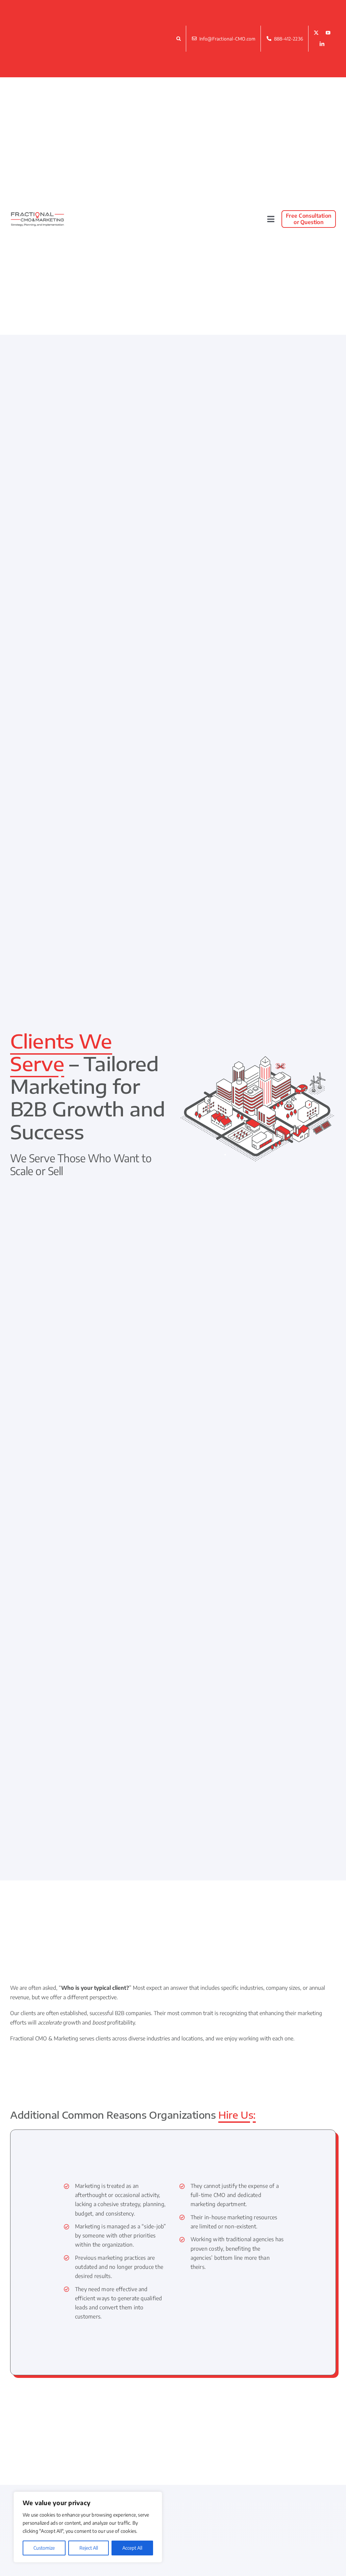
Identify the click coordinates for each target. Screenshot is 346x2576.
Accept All (132, 2548)
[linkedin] (322, 44)
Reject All (89, 2548)
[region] (88, 2527)
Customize (44, 2548)
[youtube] (328, 33)
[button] (180, 38)
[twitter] (316, 33)
